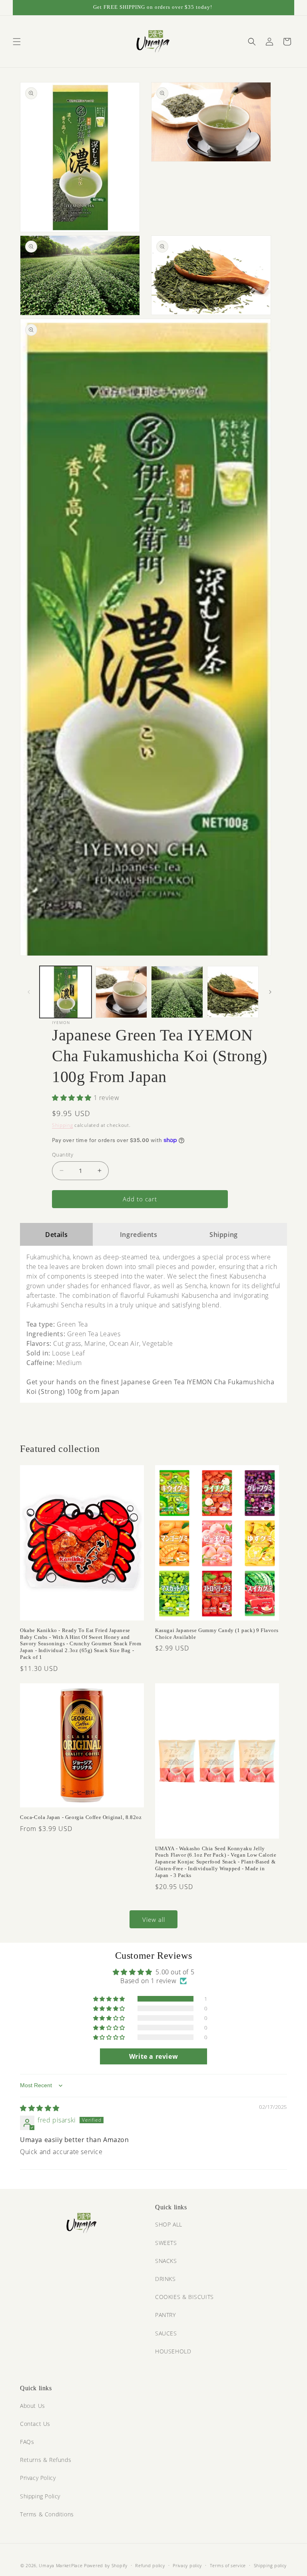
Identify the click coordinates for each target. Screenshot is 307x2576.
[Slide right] (270, 992)
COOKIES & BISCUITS (184, 2297)
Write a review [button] (153, 2056)
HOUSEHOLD (173, 2351)
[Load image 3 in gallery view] (177, 992)
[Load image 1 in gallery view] (66, 992)
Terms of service (228, 2565)
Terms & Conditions (47, 2514)
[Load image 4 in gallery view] (233, 992)
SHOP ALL (169, 2224)
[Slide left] (29, 992)
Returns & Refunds (46, 2460)
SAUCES (166, 2333)
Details (56, 1235)
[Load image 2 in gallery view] (122, 992)
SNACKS (166, 2261)
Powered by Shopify (106, 2565)
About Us (33, 2406)
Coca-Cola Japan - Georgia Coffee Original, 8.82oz (81, 1817)
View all (154, 1919)
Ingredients (139, 1235)
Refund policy (150, 2565)
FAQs (27, 2442)
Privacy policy (187, 2565)
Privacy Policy (38, 2478)
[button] (17, 42)
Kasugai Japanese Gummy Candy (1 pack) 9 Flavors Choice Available (217, 1634)
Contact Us (35, 2424)
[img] (40, 2108)
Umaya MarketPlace (61, 2565)
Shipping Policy (40, 2496)
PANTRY (165, 2315)
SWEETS (166, 2243)
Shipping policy (270, 2565)
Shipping (63, 1125)
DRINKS (165, 2279)
